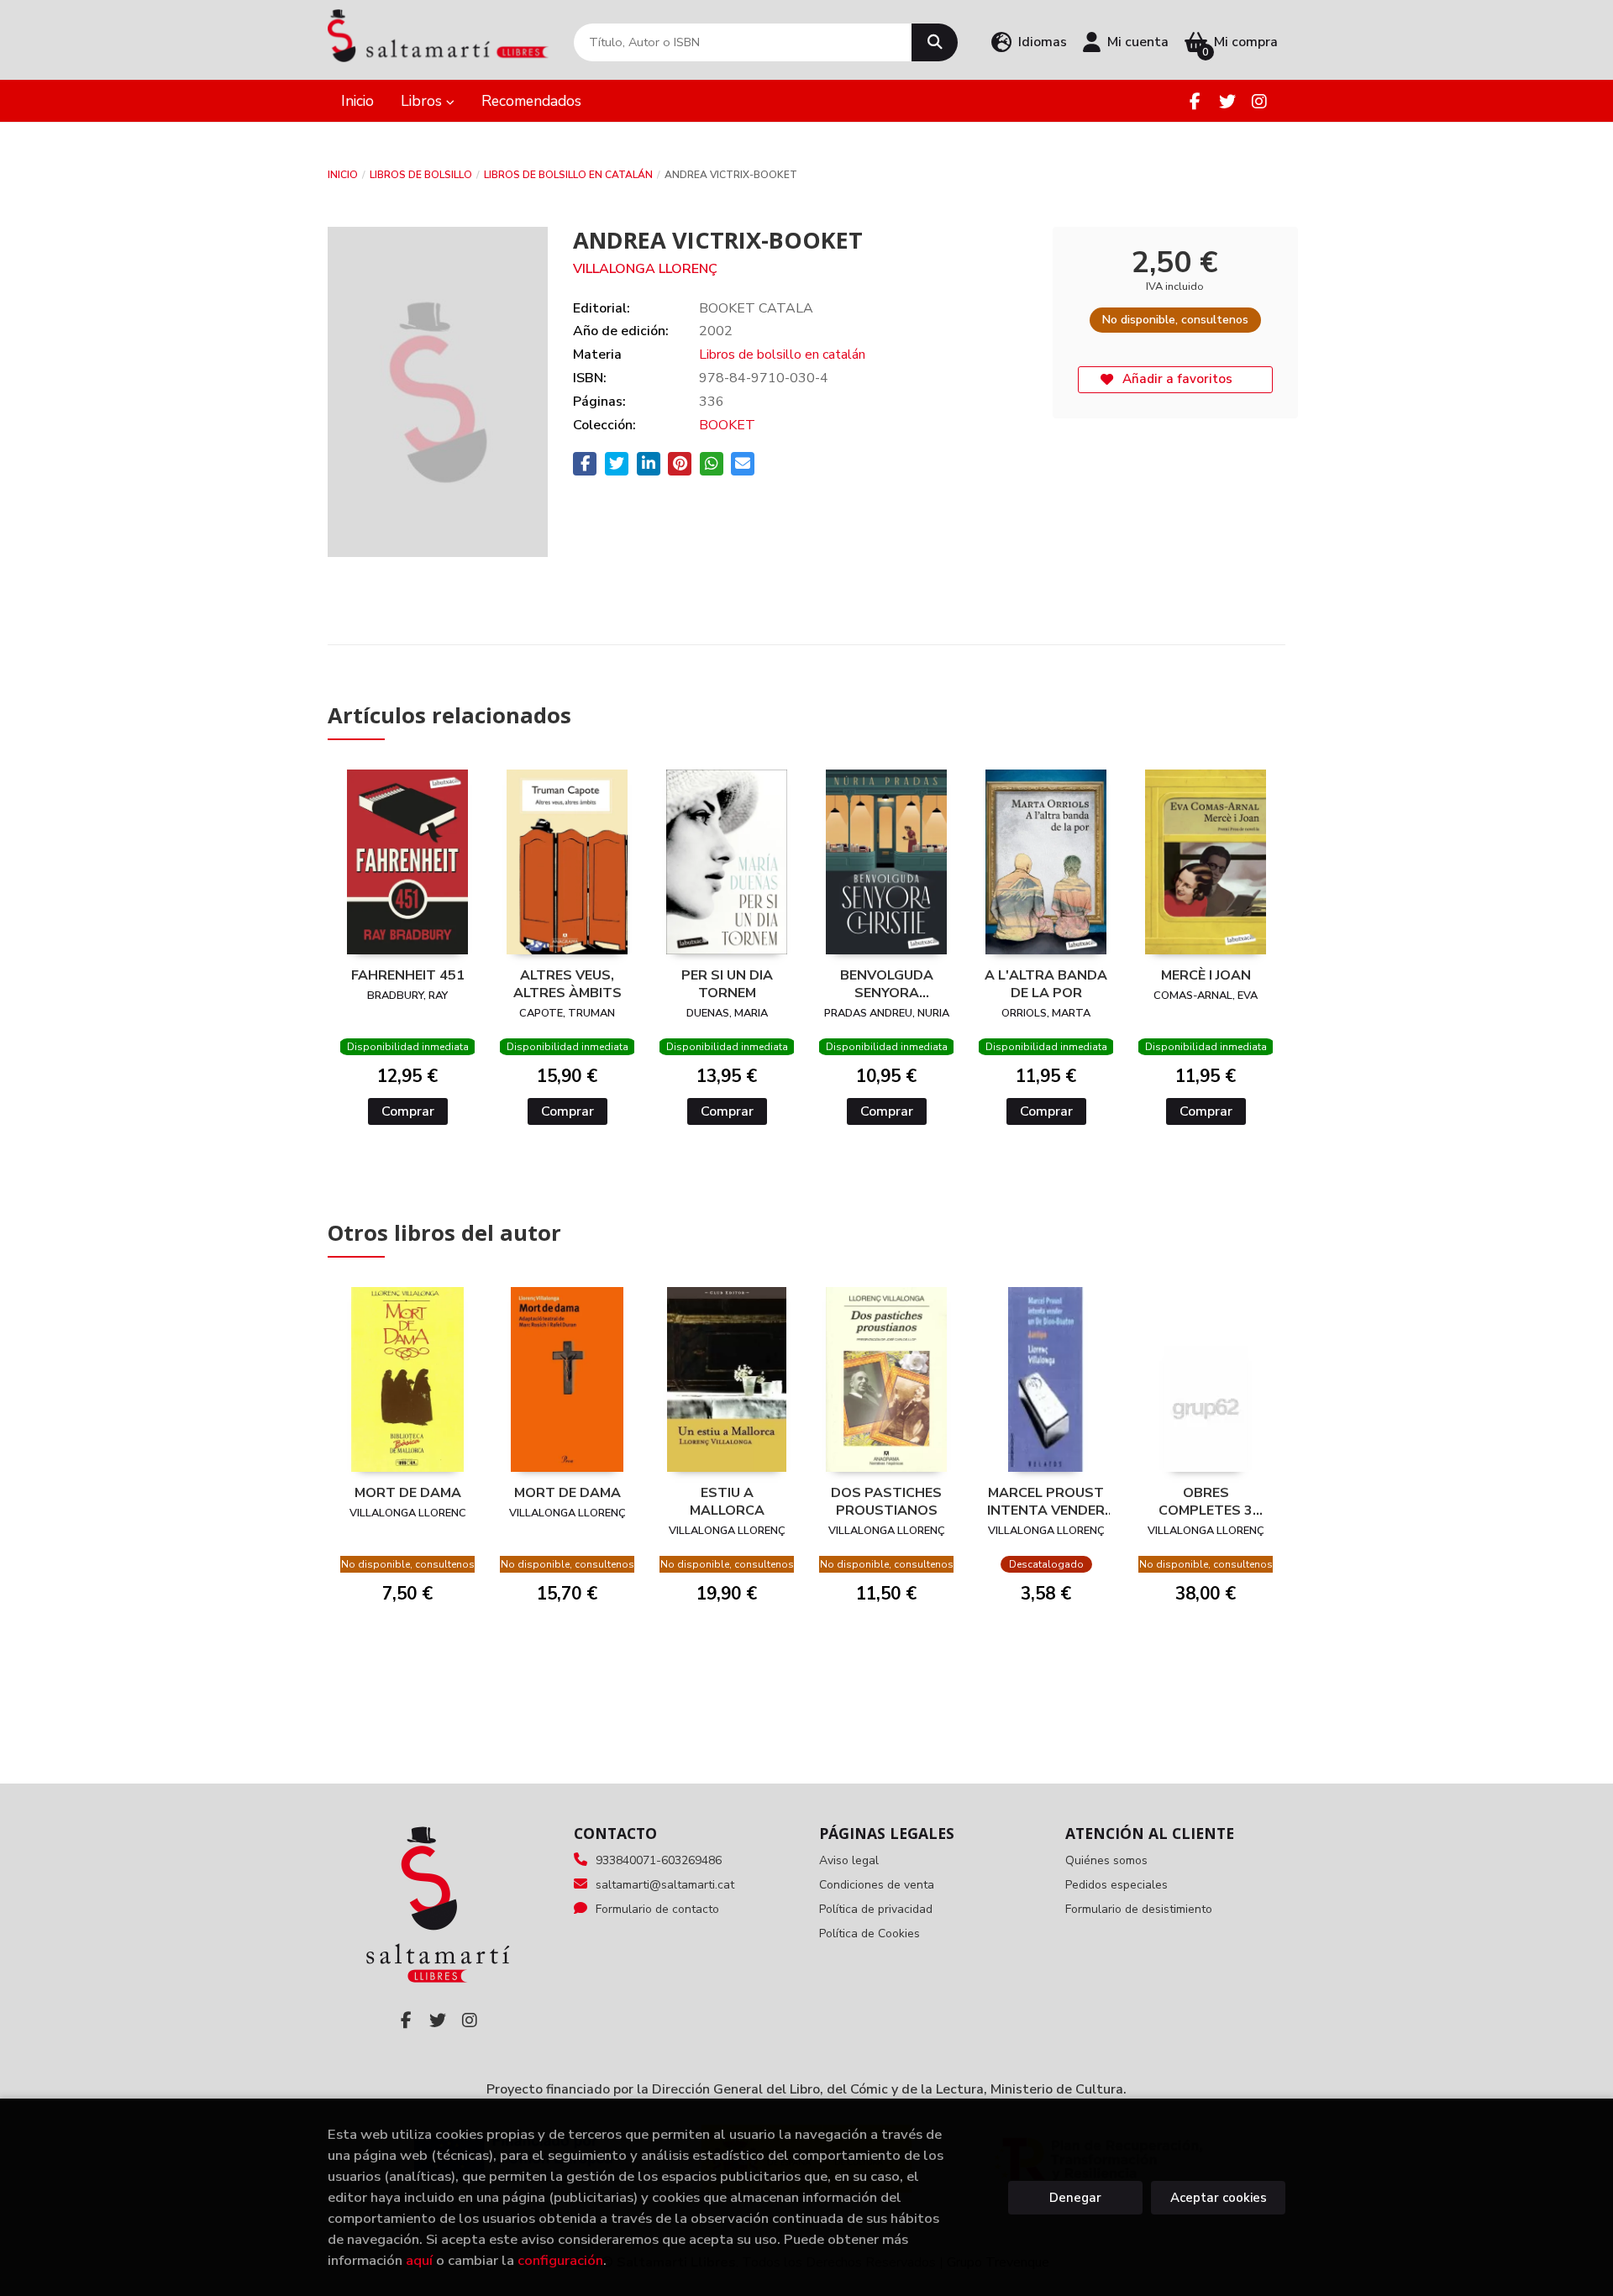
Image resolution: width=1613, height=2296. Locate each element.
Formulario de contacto (657, 1909)
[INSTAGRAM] (1259, 101)
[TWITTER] (1227, 101)
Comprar (408, 1111)
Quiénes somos (1106, 1860)
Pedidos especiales (1116, 1885)
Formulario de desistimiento (1139, 1909)
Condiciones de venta (877, 1885)
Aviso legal (849, 1860)
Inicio (343, 175)
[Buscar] (935, 42)
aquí (419, 2260)
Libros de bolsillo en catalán (568, 175)
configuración (560, 2260)
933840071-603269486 (659, 1860)
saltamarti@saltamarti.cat (665, 1885)
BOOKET (727, 425)
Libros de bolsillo (421, 175)
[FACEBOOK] (1195, 101)
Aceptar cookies (1219, 2198)
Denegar (1075, 2198)
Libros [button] (423, 101)
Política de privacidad (876, 1909)
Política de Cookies (870, 1933)
